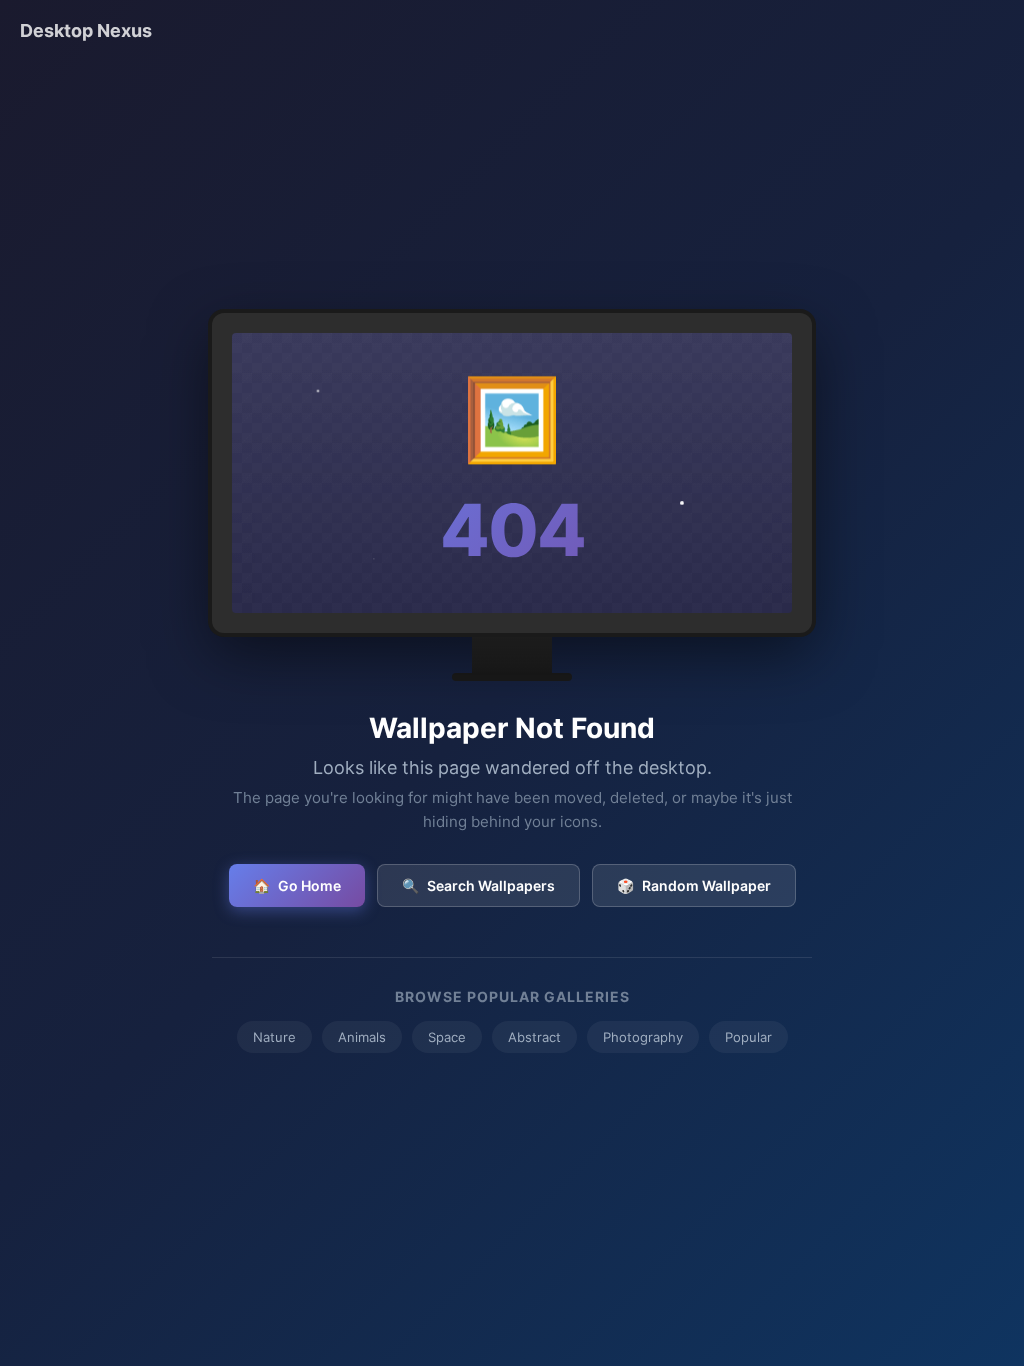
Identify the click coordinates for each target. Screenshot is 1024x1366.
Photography (643, 1037)
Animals (362, 1037)
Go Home (297, 885)
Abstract (534, 1037)
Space (447, 1037)
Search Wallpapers (478, 885)
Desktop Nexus (86, 30)
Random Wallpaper (694, 885)
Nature (274, 1037)
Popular (748, 1037)
